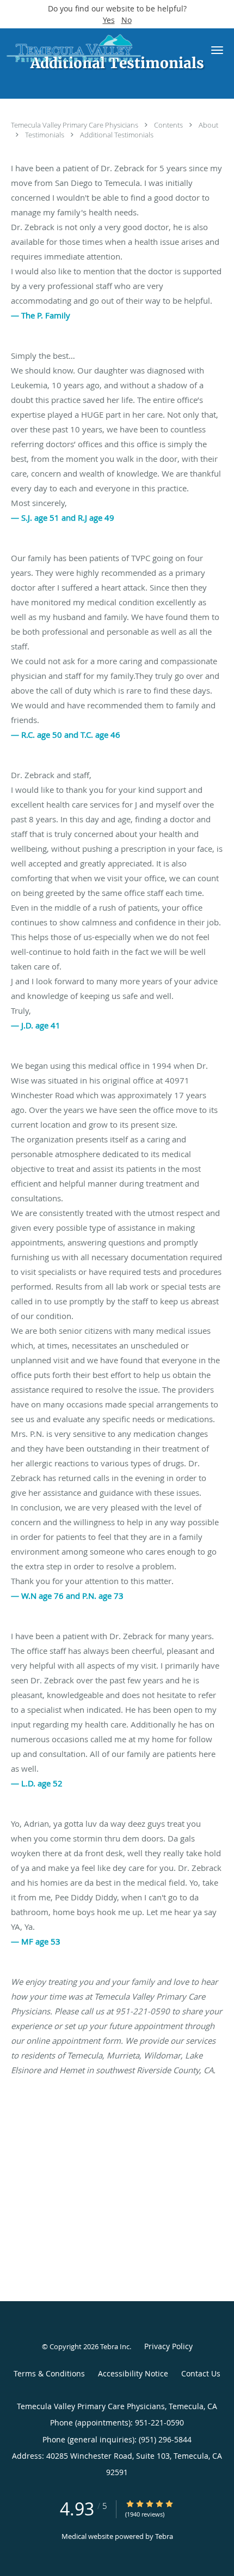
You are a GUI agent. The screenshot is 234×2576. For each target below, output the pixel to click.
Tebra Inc (115, 2346)
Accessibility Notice (133, 2373)
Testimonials (45, 135)
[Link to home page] (97, 49)
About (208, 125)
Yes (109, 20)
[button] (217, 50)
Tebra (164, 2536)
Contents (169, 125)
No (127, 20)
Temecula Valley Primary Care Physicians (75, 125)
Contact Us (201, 2373)
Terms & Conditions (49, 2373)
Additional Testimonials (117, 135)
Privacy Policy (168, 2346)
